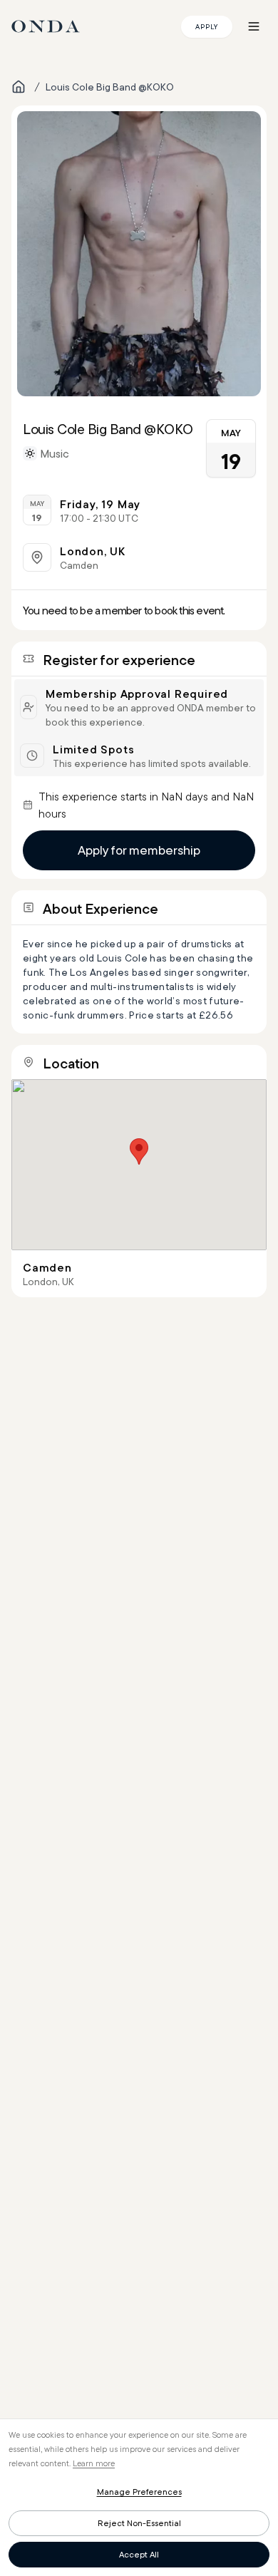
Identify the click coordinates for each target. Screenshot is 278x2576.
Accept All (139, 2554)
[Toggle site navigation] (254, 26)
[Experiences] (19, 87)
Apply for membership (139, 850)
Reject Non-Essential (139, 2523)
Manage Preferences (139, 2492)
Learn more (94, 2463)
